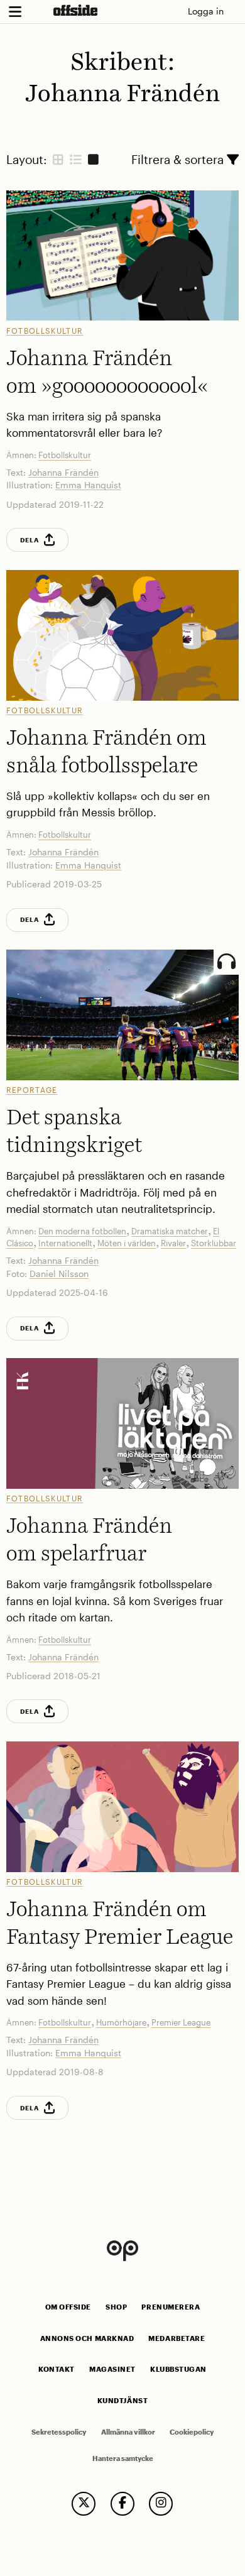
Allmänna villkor (128, 2432)
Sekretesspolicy (59, 2432)
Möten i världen (127, 1243)
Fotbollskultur (45, 331)
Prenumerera (171, 2307)
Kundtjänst (122, 2401)
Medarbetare (177, 2338)
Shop (116, 2307)
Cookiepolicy (192, 2432)
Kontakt (57, 2369)
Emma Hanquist (88, 485)
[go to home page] (75, 10)
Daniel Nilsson (59, 1274)
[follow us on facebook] (122, 2504)
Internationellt (65, 1243)
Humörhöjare (121, 2022)
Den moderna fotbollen (82, 1231)
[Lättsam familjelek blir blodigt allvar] (123, 1806)
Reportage (32, 1090)
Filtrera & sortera (179, 159)
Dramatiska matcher (170, 1231)
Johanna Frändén (63, 472)
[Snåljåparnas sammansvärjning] (123, 635)
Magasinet (112, 2369)
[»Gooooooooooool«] (123, 255)
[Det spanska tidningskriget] (123, 1015)
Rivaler (173, 1243)
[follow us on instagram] (161, 2504)
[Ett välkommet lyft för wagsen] (123, 1423)
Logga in (206, 11)
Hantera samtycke (123, 2458)
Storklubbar (214, 1243)
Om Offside (68, 2307)
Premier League (181, 2022)
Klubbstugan (178, 2369)
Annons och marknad (87, 2338)
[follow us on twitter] (84, 2504)
